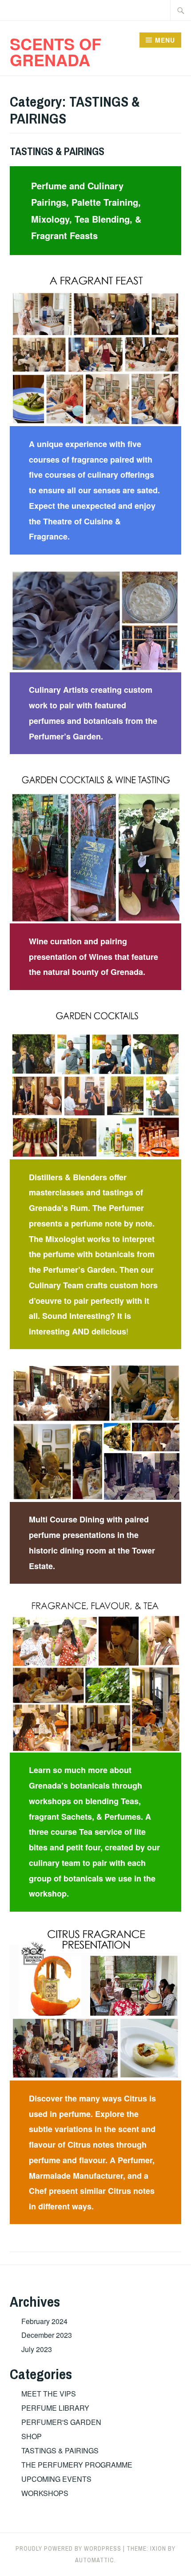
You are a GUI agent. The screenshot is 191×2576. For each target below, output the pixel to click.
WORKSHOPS (45, 2493)
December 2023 (47, 2335)
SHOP (32, 2436)
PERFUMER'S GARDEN (61, 2422)
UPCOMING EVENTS (56, 2479)
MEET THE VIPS (49, 2394)
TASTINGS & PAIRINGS (57, 151)
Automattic (95, 2560)
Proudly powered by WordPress (68, 2548)
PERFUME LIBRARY (55, 2408)
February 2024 (44, 2321)
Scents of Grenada (56, 52)
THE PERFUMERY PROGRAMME (77, 2465)
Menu (165, 40)
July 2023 (37, 2349)
